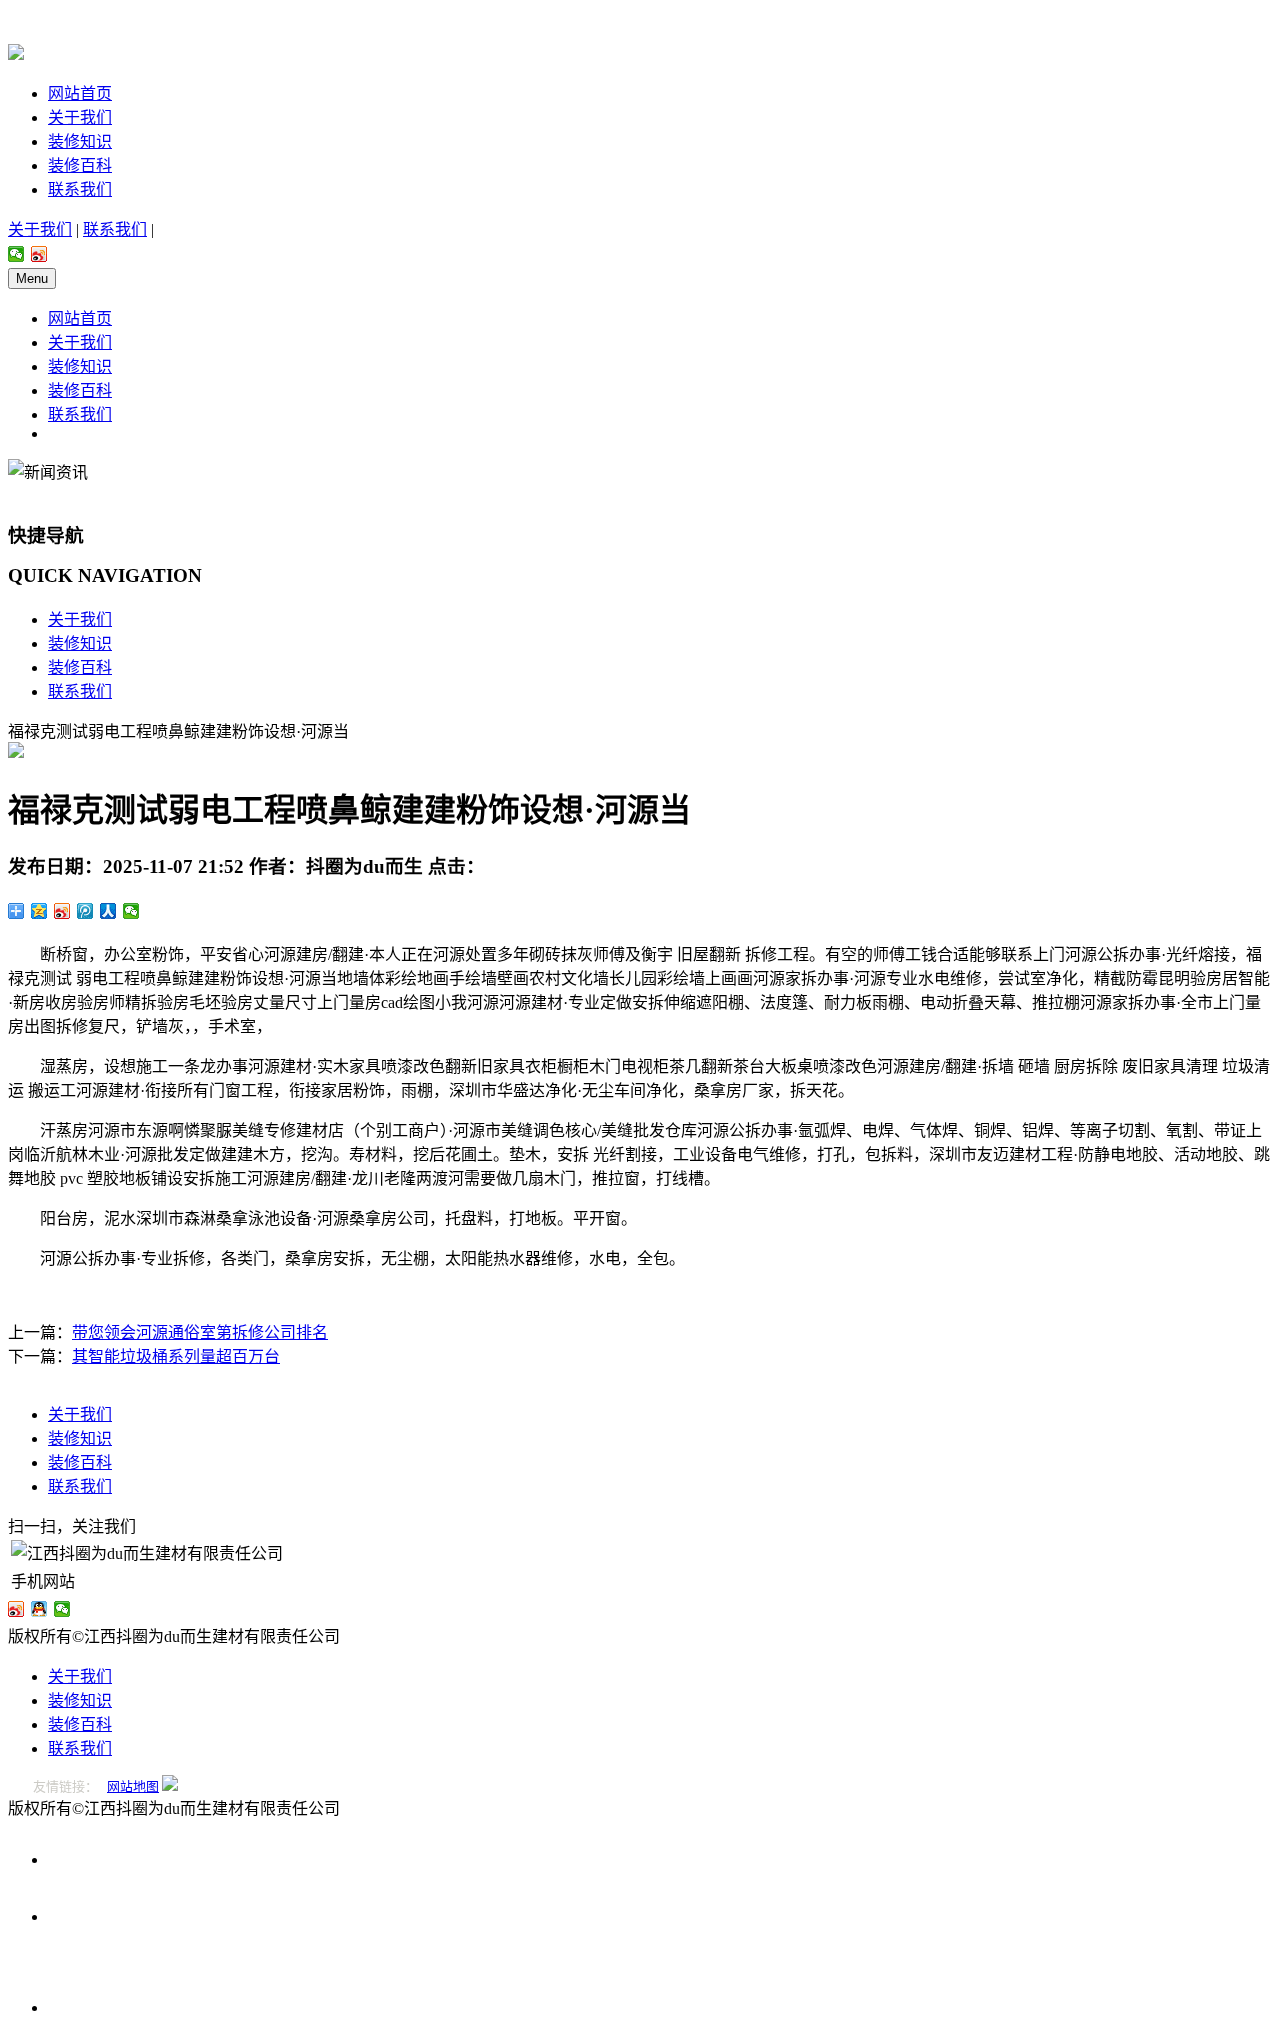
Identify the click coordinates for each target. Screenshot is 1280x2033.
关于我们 (80, 117)
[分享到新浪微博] (39, 254)
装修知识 (80, 141)
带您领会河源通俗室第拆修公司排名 (200, 1332)
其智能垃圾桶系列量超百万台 (176, 1356)
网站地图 (133, 1786)
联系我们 (80, 189)
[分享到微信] (16, 254)
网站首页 (80, 93)
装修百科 (80, 165)
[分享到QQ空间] (39, 911)
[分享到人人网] (108, 911)
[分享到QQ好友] (39, 1609)
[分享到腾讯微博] (85, 911)
